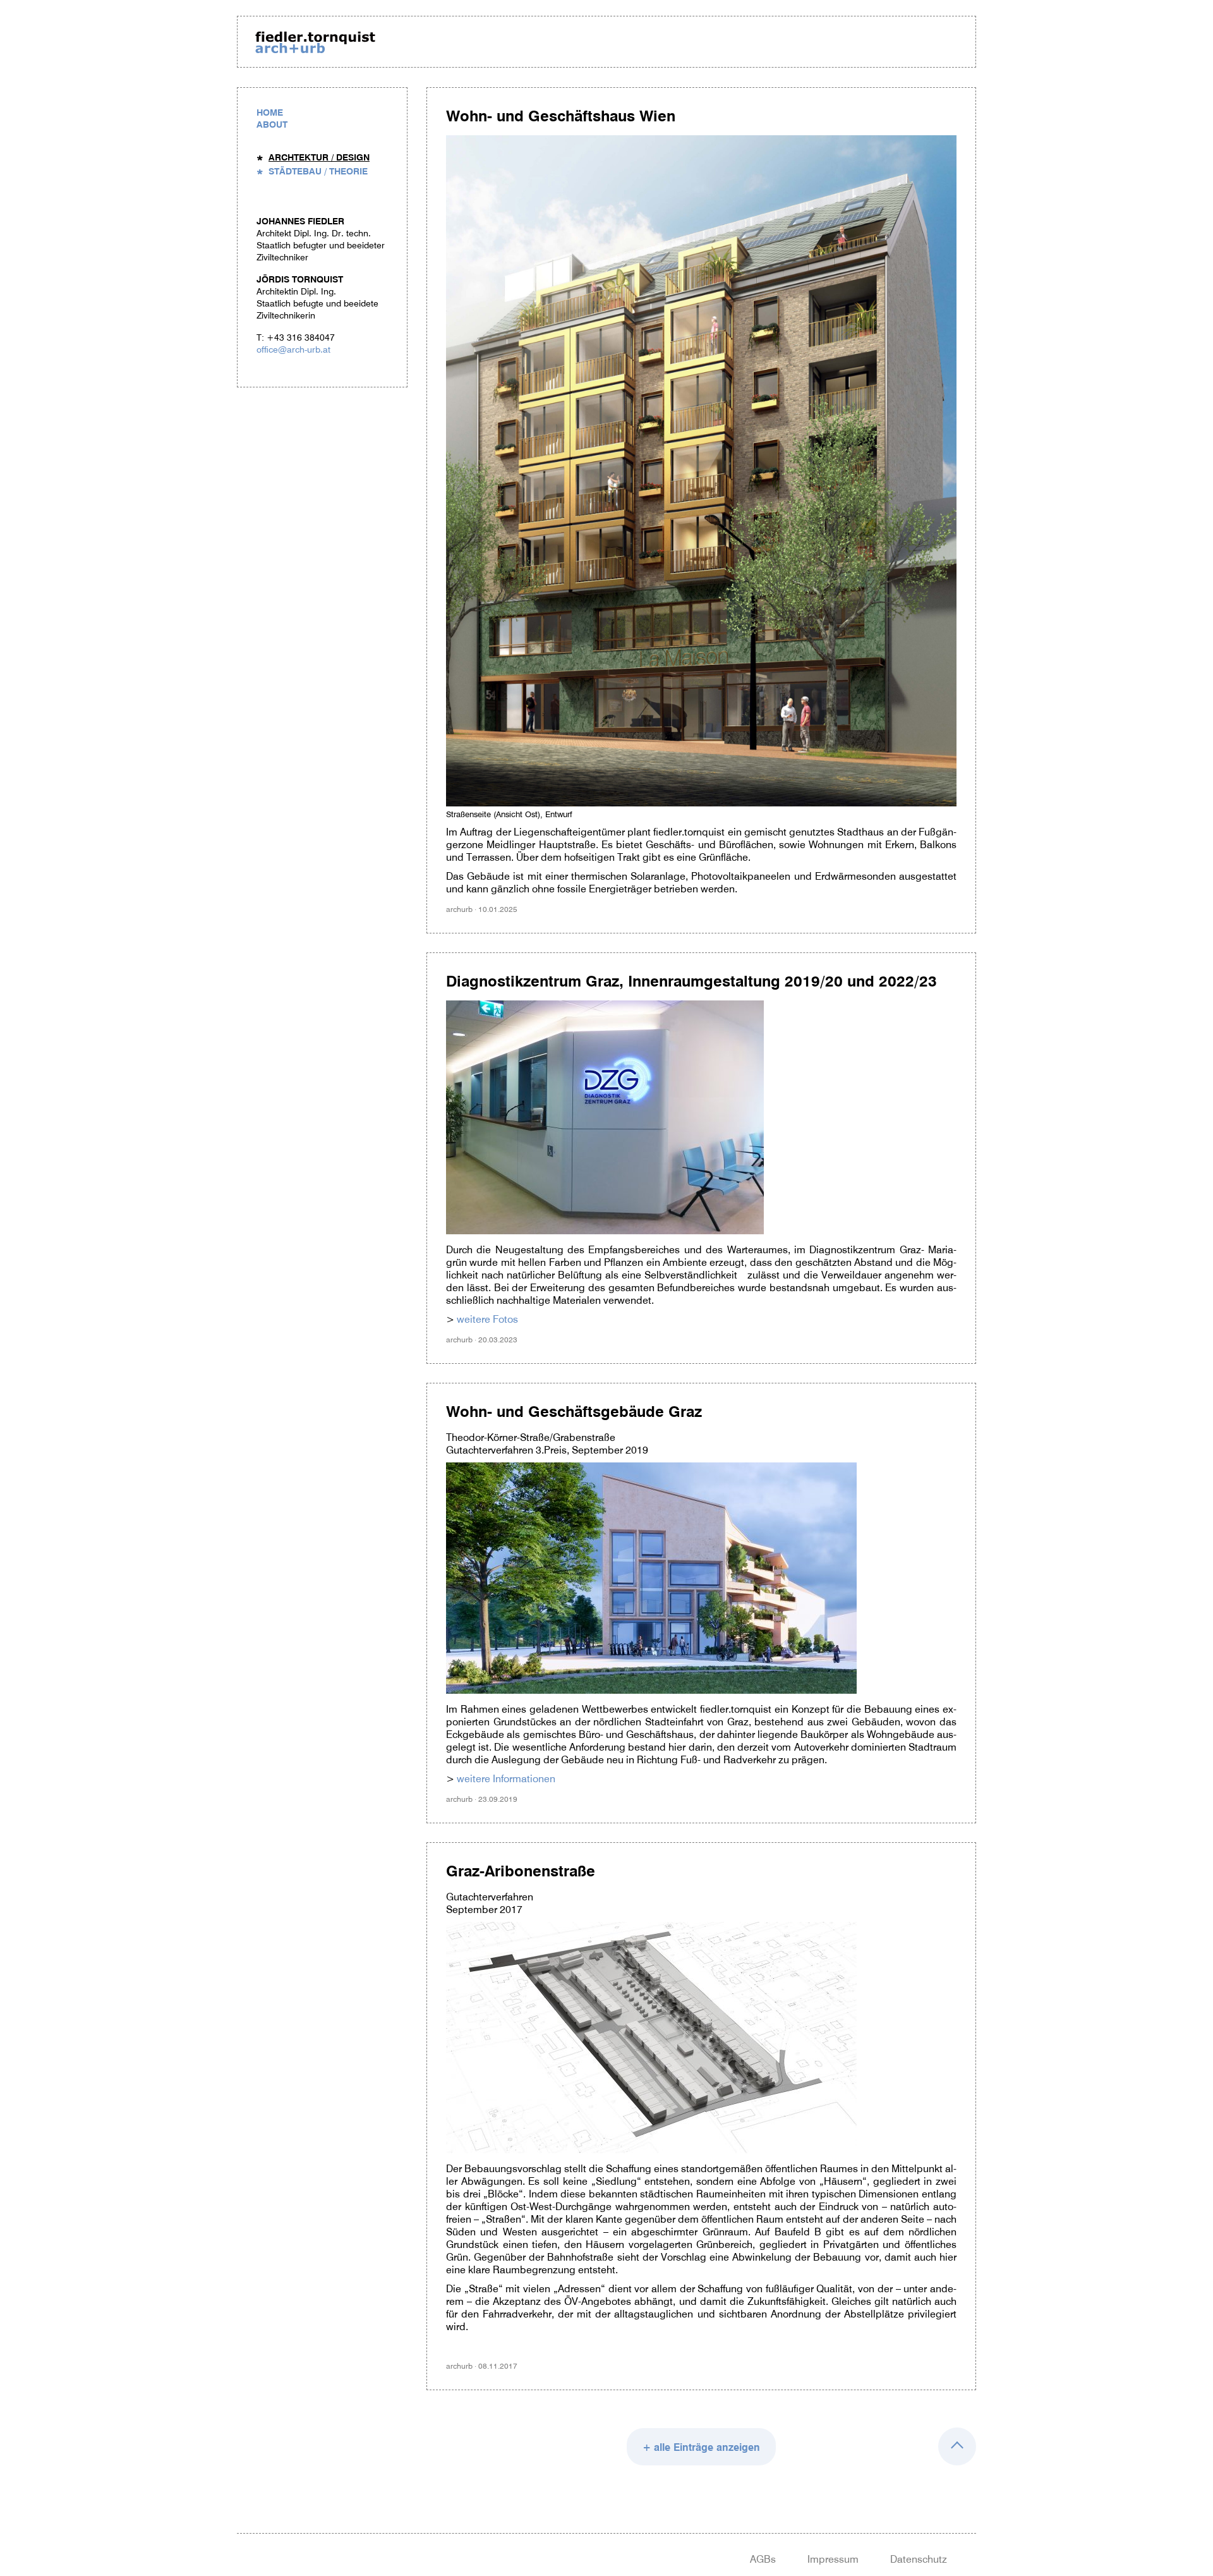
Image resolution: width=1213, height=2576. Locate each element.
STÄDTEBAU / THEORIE (318, 171)
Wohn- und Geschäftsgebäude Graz (574, 1412)
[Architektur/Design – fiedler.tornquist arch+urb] (315, 44)
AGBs (763, 2559)
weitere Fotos (487, 1319)
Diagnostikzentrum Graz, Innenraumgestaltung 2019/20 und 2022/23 (691, 981)
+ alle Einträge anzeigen (701, 2447)
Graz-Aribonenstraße (521, 1871)
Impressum (833, 2559)
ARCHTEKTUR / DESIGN (319, 157)
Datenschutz (919, 2559)
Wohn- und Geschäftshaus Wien (561, 116)
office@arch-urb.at (293, 349)
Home (270, 112)
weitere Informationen (506, 1778)
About (272, 125)
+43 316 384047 (301, 337)
